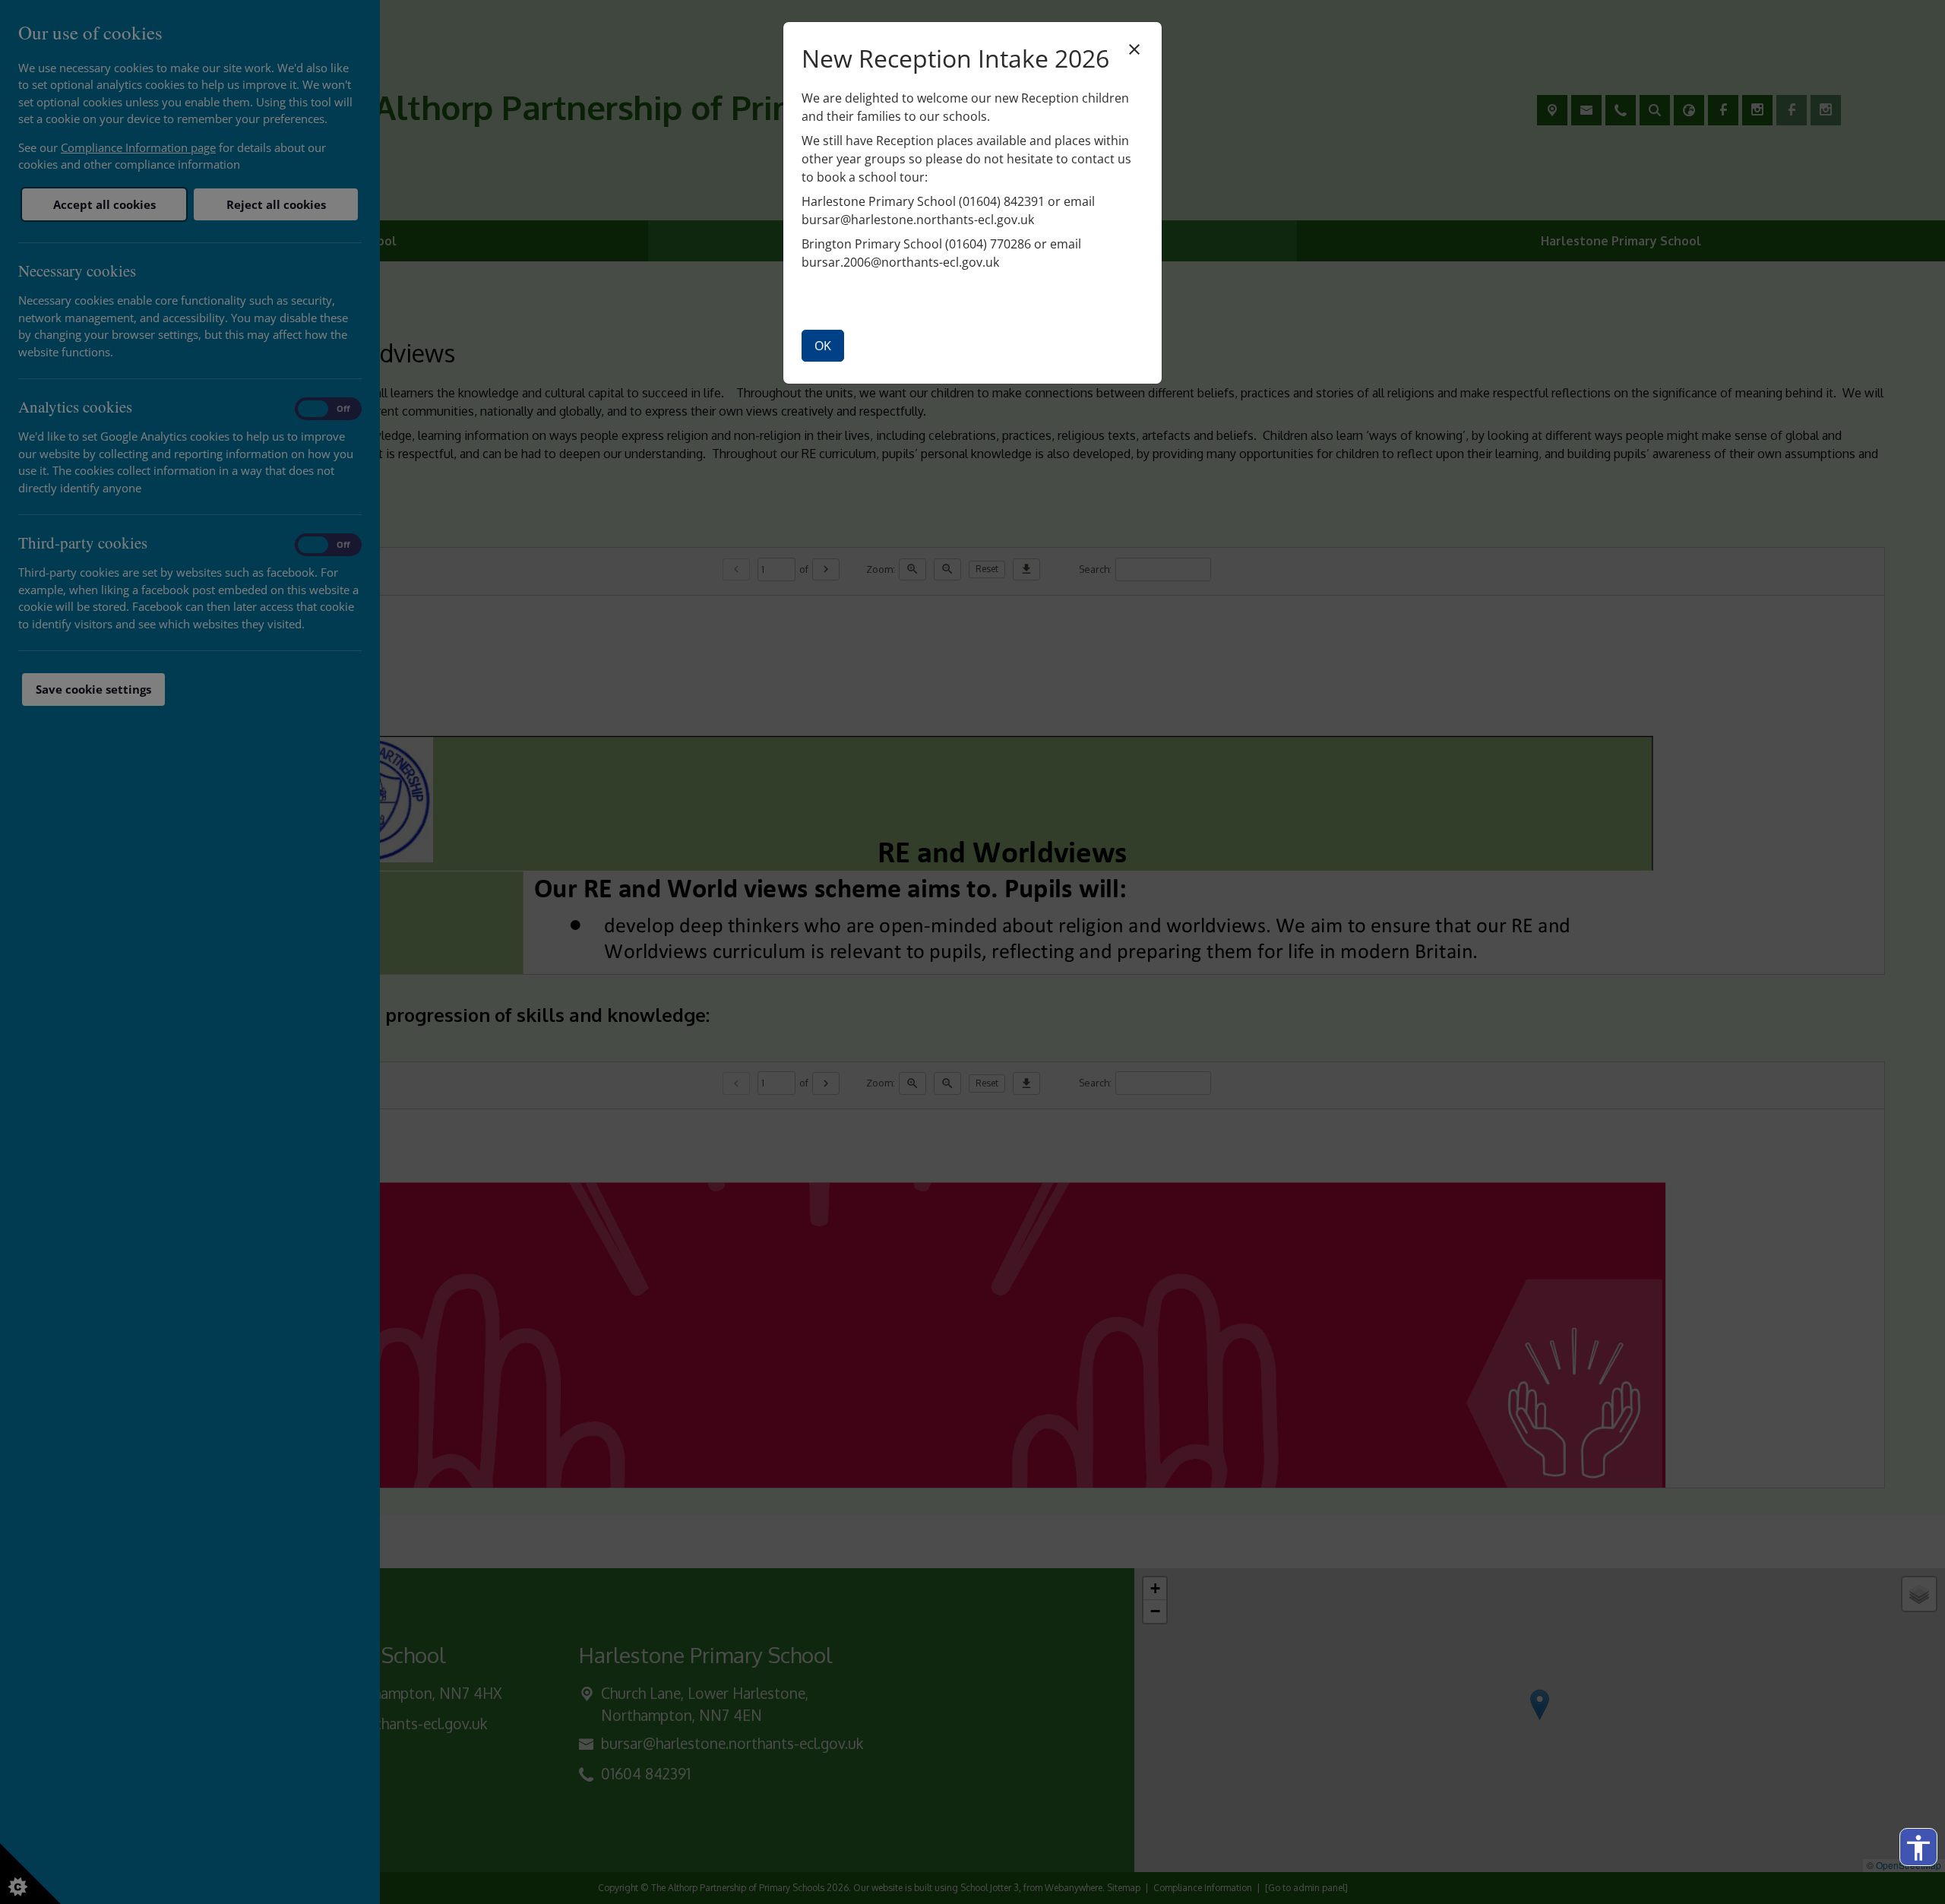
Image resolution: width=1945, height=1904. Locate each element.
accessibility (1918, 1848)
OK (823, 346)
